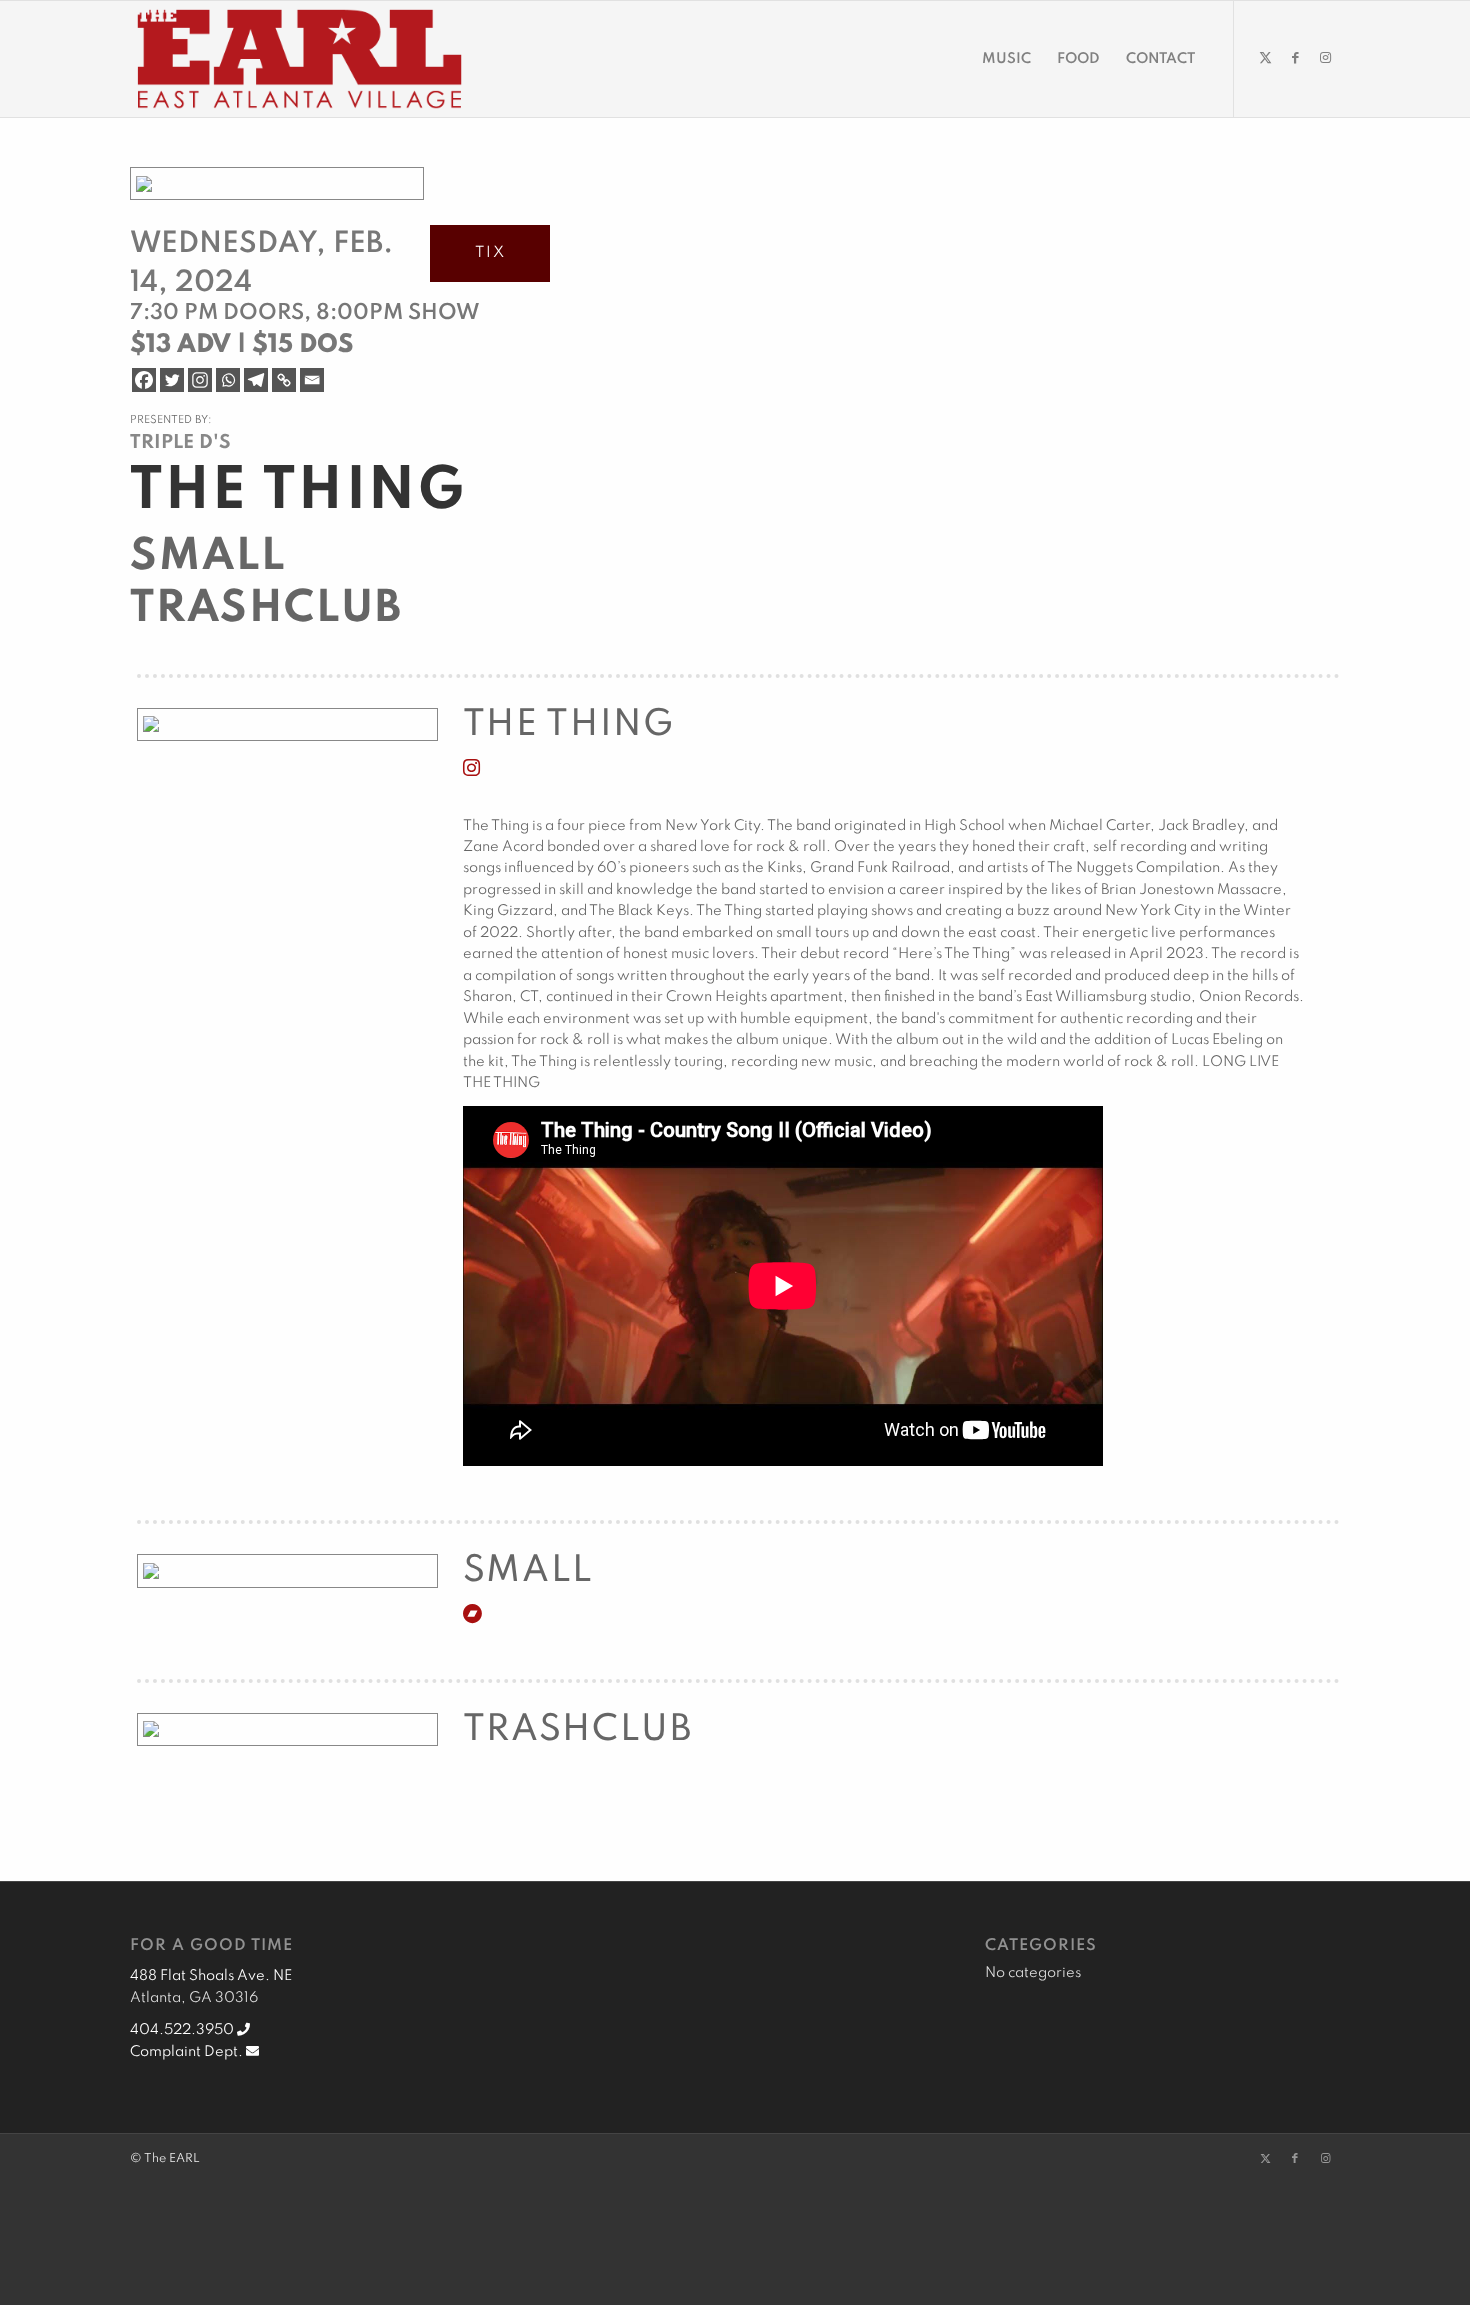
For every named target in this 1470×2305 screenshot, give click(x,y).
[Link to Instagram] (1325, 58)
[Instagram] (200, 380)
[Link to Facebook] (1295, 58)
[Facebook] (144, 380)
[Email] (312, 380)
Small (208, 557)
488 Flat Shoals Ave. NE (211, 1976)
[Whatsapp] (228, 380)
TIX (490, 253)
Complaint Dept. (188, 2052)
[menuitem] (1006, 59)
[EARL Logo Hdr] (299, 59)
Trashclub (266, 609)
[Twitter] (172, 380)
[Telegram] (256, 380)
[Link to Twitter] (1265, 58)
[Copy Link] (284, 380)
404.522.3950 (183, 2030)
